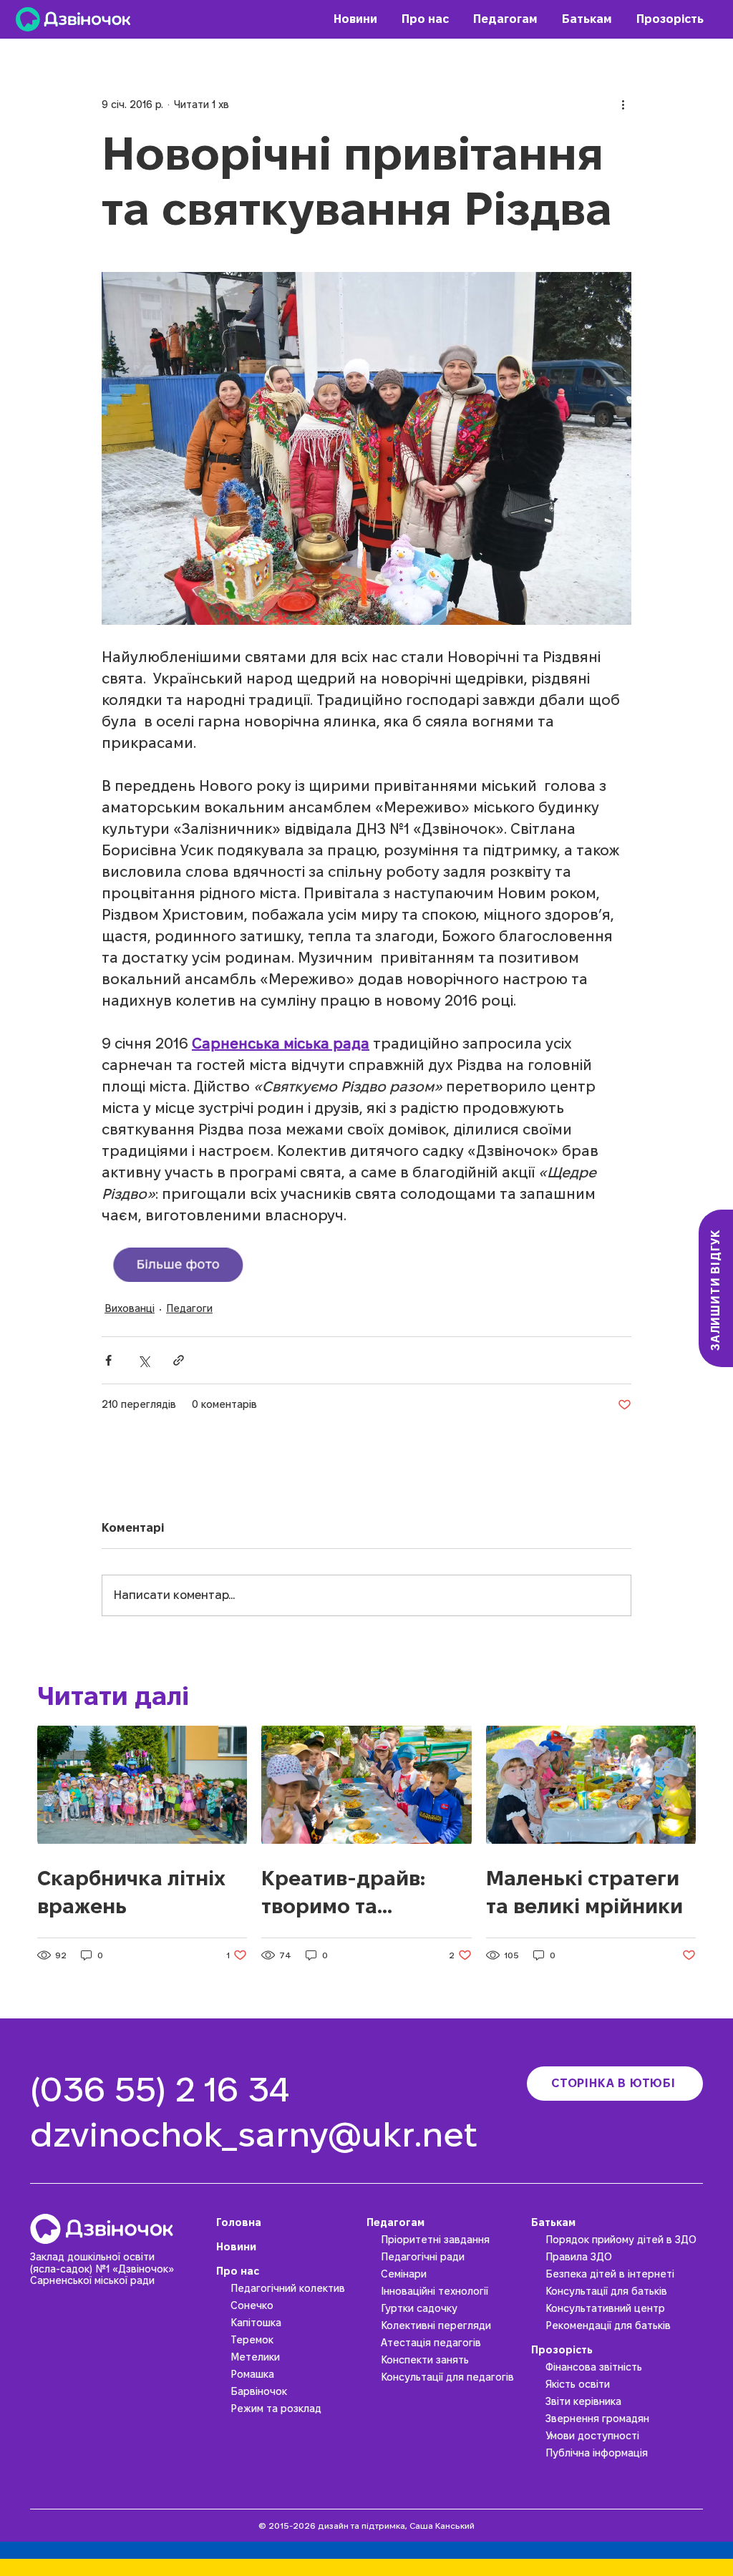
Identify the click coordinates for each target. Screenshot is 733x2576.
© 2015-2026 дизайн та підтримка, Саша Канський (366, 2526)
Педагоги (189, 1308)
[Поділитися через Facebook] (108, 1360)
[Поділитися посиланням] (179, 1360)
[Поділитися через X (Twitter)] (144, 1360)
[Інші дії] (623, 105)
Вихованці (130, 1308)
